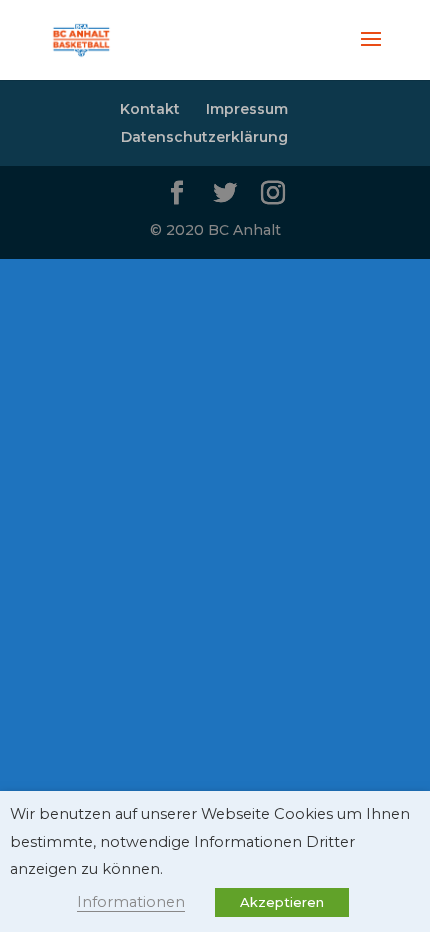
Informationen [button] (131, 902)
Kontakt (150, 109)
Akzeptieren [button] (282, 902)
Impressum (247, 109)
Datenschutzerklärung (204, 137)
